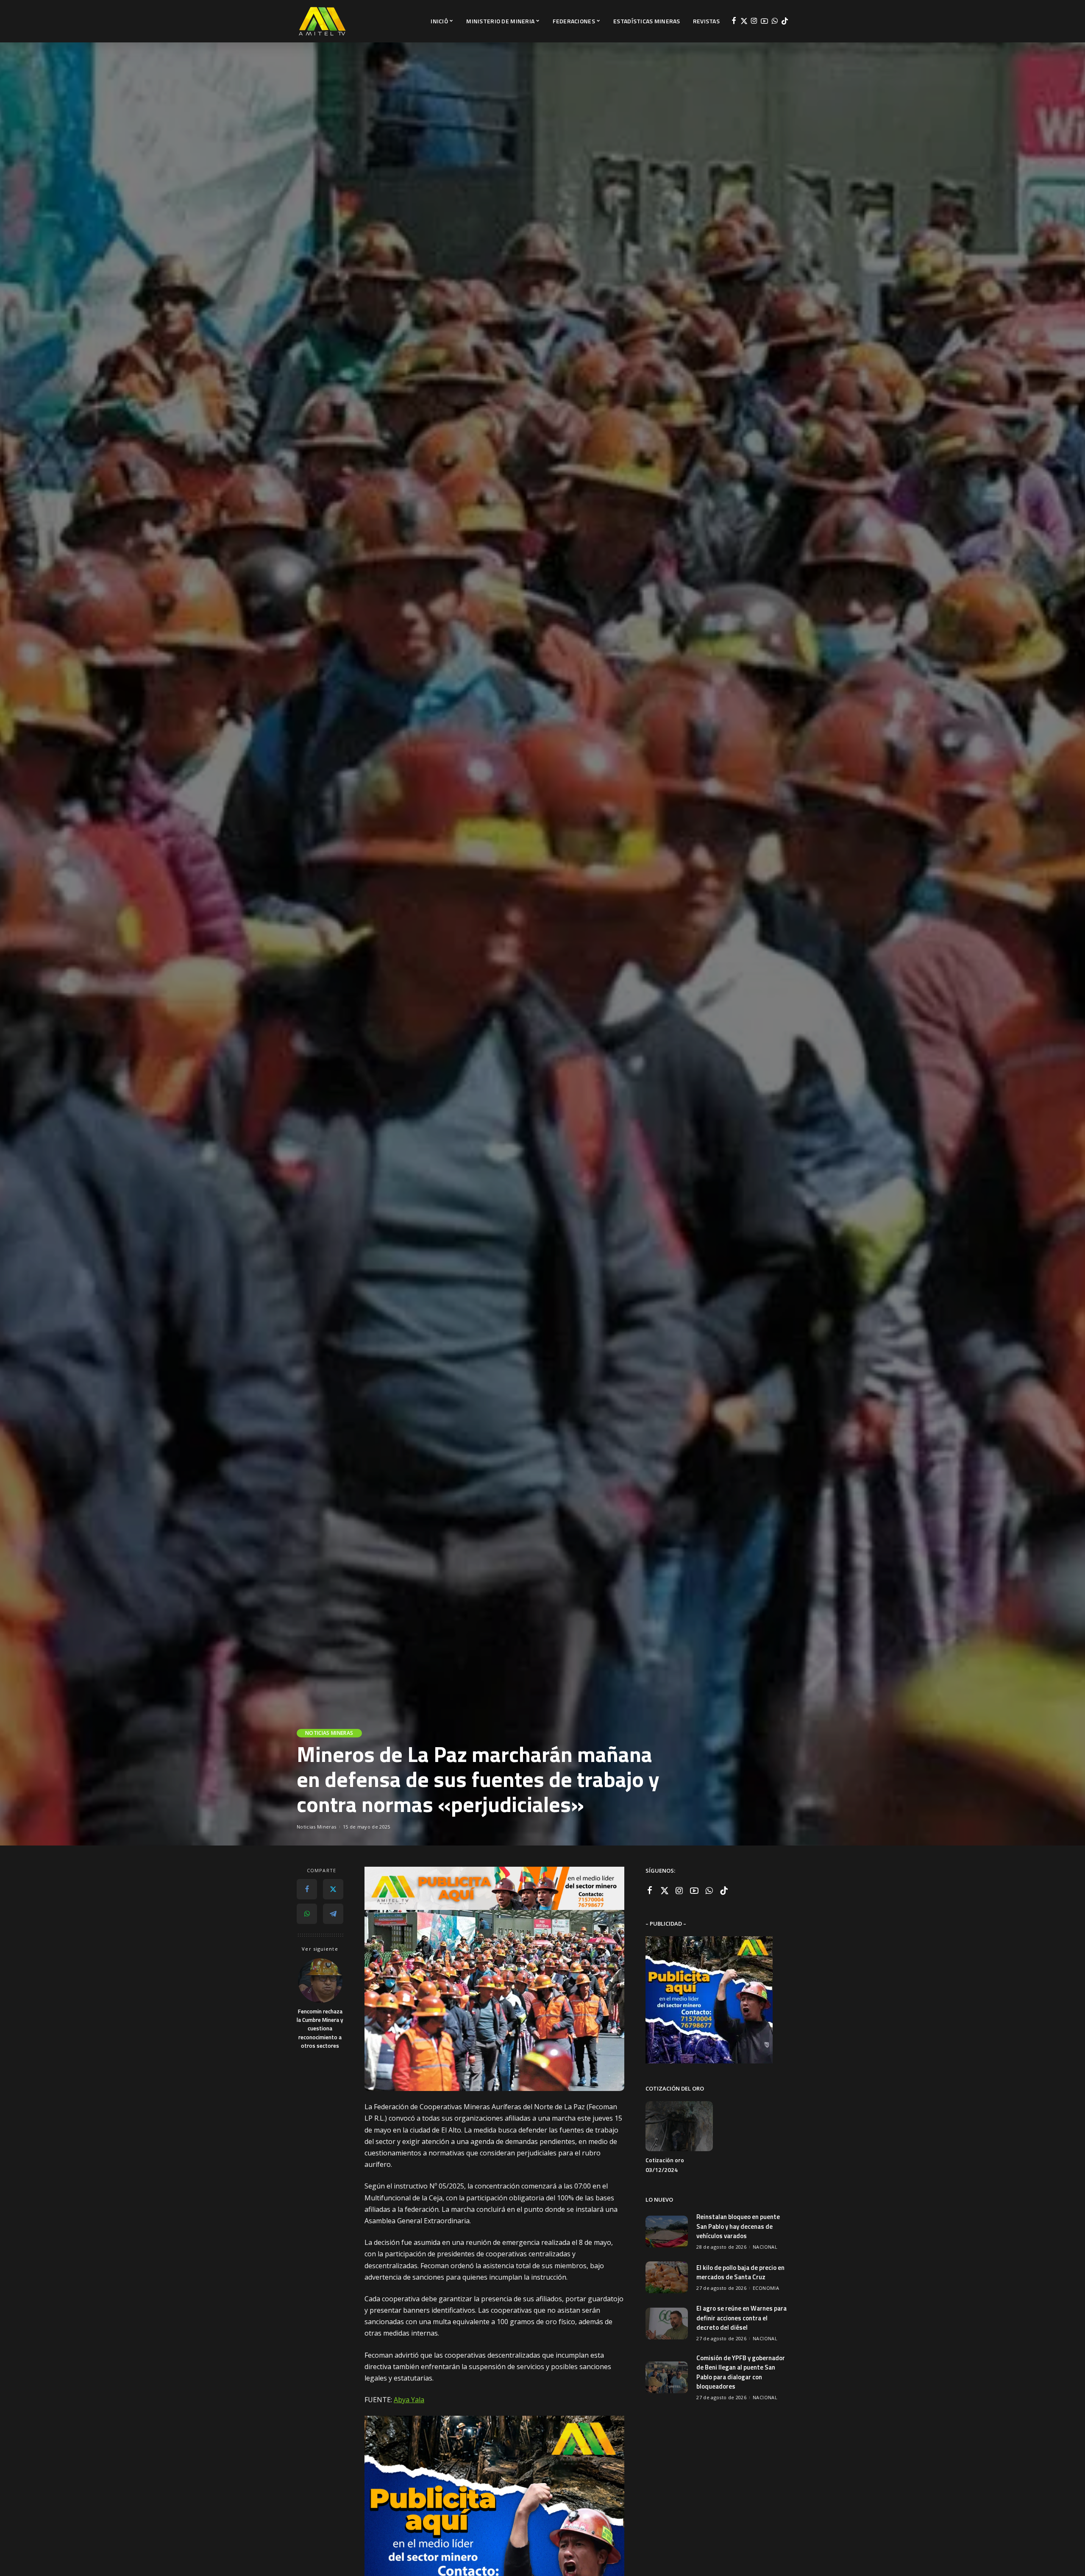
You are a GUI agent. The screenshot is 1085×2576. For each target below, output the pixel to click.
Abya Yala (409, 2400)
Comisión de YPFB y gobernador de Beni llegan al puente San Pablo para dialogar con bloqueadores (741, 2372)
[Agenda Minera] (322, 21)
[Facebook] (734, 21)
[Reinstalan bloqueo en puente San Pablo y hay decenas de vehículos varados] (667, 2232)
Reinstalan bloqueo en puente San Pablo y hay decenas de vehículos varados (738, 2226)
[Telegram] (333, 1914)
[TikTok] (785, 21)
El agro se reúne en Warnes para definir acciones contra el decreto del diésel (741, 2318)
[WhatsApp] (775, 21)
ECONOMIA (766, 2288)
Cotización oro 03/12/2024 (665, 2165)
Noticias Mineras (329, 1733)
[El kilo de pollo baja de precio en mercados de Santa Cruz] (667, 2277)
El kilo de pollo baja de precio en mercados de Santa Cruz (740, 2272)
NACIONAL (765, 2247)
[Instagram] (754, 21)
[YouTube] (764, 21)
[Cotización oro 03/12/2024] (679, 2126)
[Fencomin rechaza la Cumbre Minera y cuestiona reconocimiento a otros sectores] (320, 1981)
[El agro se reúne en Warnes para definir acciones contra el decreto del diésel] (667, 2324)
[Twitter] (744, 21)
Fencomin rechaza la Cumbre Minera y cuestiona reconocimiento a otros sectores (320, 2028)
